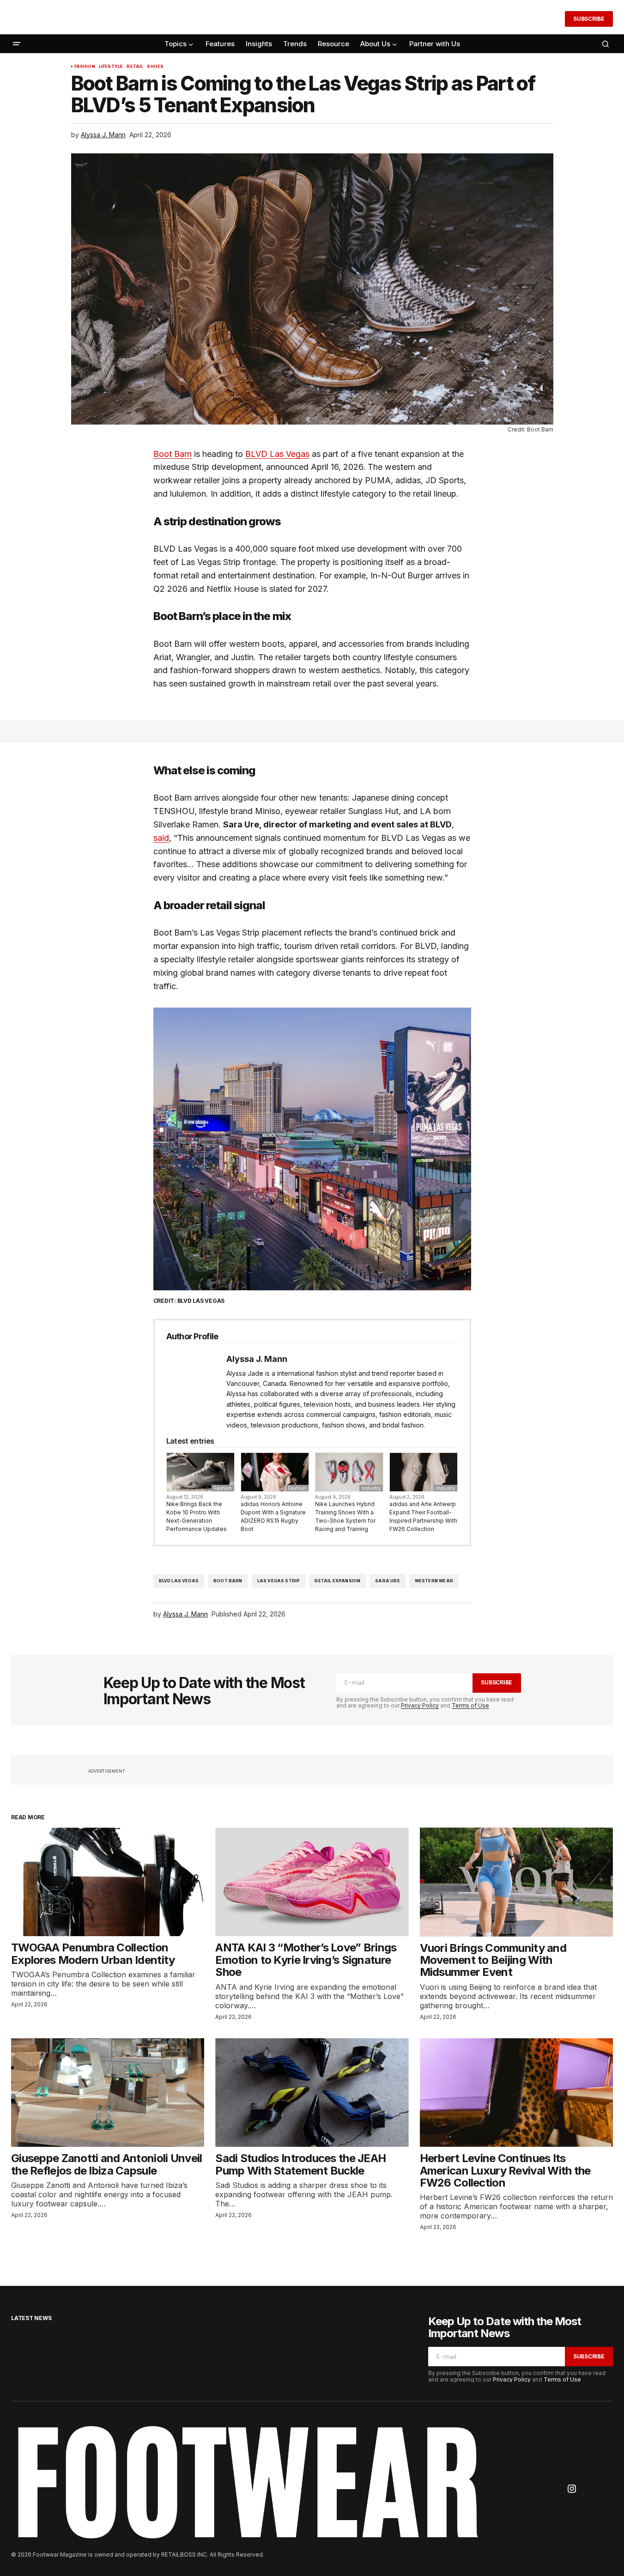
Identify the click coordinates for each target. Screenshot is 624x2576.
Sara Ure (387, 1581)
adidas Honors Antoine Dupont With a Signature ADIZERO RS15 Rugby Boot (273, 1516)
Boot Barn (228, 1581)
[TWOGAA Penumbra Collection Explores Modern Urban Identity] (108, 1882)
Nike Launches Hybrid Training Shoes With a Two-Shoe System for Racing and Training (345, 1516)
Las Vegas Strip (279, 1581)
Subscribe (589, 19)
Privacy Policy (420, 1705)
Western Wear (434, 1581)
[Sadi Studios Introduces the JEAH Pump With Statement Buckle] (312, 2093)
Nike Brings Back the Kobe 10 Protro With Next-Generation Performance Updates (197, 1516)
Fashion (85, 67)
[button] (552, 19)
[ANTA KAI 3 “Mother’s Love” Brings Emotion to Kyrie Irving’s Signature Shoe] (312, 1882)
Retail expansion (337, 1581)
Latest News (31, 2318)
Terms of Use (470, 1705)
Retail (135, 67)
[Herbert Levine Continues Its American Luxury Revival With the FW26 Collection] (516, 2093)
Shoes (155, 67)
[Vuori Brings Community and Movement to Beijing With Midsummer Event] (516, 1882)
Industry (371, 1488)
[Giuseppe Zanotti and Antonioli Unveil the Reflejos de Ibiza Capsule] (108, 2093)
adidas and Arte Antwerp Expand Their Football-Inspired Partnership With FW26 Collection (423, 1516)
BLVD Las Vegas (179, 1581)
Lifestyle (111, 67)
